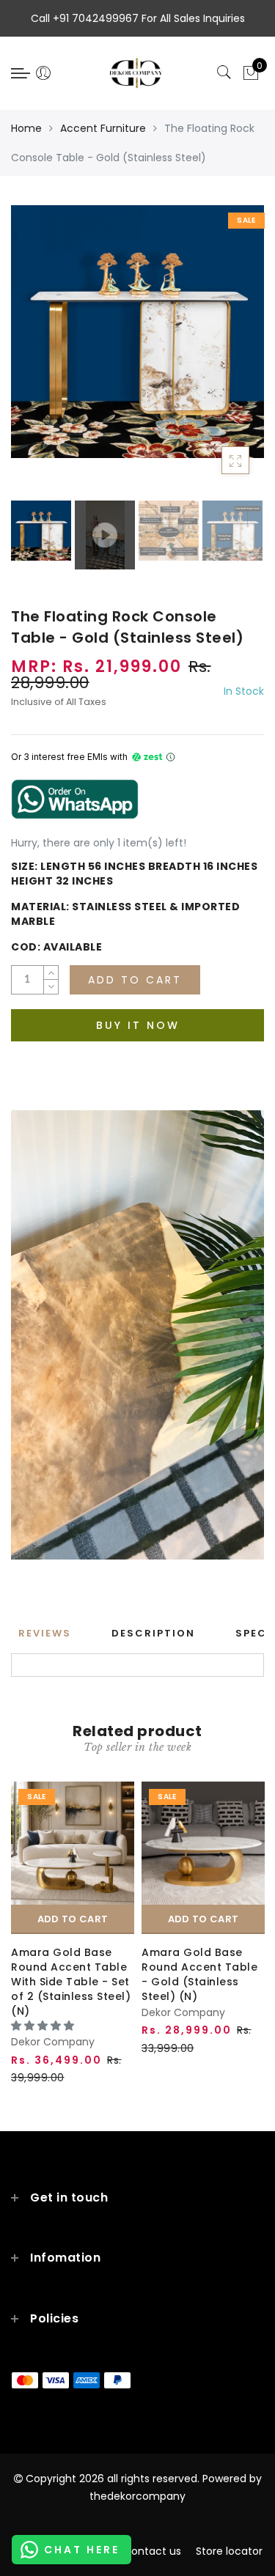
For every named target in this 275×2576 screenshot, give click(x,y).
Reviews (45, 1633)
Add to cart (73, 1919)
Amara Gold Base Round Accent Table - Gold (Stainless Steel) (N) (199, 1974)
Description (153, 1633)
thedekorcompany (137, 2496)
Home (26, 128)
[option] (137, 332)
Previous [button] (38, 359)
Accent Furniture (103, 128)
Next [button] (219, 359)
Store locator (229, 2551)
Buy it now (138, 1025)
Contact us (152, 2551)
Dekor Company (53, 2042)
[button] (44, 2026)
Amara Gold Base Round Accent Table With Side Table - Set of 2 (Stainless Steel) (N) (71, 1982)
